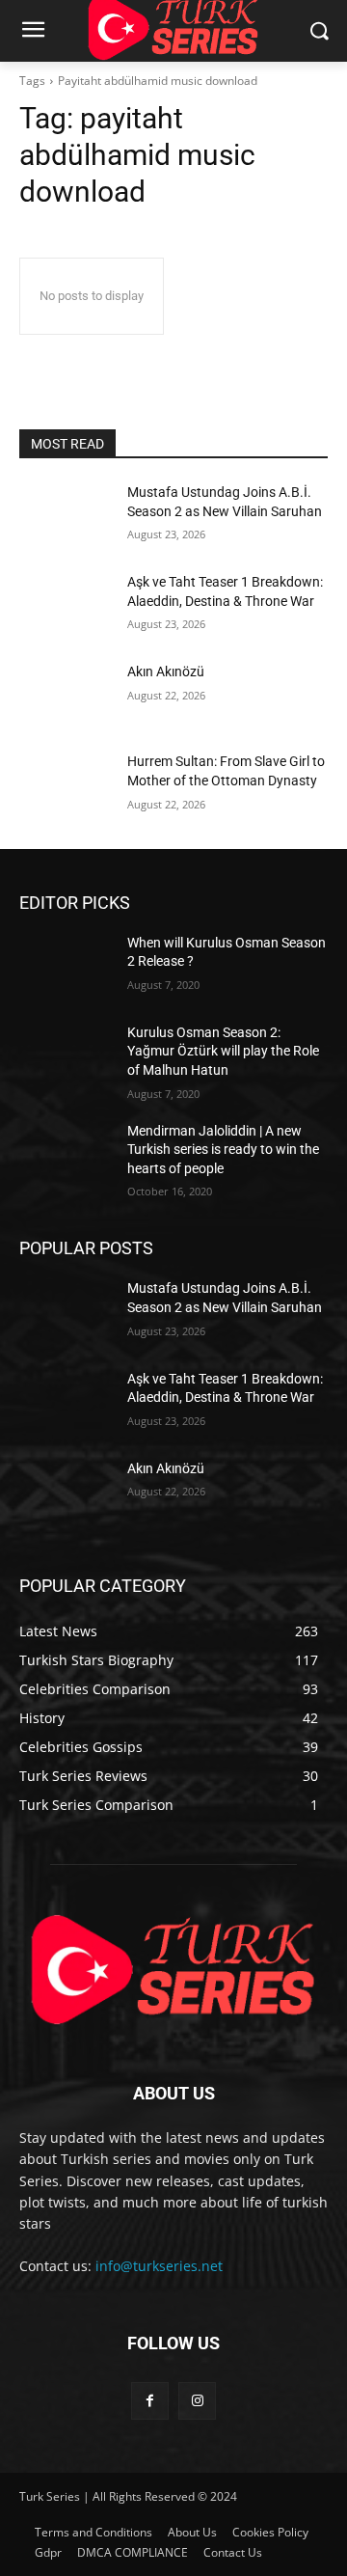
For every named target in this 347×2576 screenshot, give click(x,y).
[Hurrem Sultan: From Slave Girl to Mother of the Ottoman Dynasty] (66, 785)
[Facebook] (150, 2401)
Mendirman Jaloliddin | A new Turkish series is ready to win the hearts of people (223, 1150)
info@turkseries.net (159, 2266)
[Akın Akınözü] (66, 695)
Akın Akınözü (166, 671)
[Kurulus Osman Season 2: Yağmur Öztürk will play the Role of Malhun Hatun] (66, 1056)
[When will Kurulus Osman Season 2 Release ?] (66, 966)
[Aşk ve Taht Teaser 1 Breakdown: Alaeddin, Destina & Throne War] (66, 605)
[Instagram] (197, 2401)
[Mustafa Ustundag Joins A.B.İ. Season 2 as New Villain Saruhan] (66, 516)
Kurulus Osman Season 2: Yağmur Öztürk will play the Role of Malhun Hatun (223, 1051)
